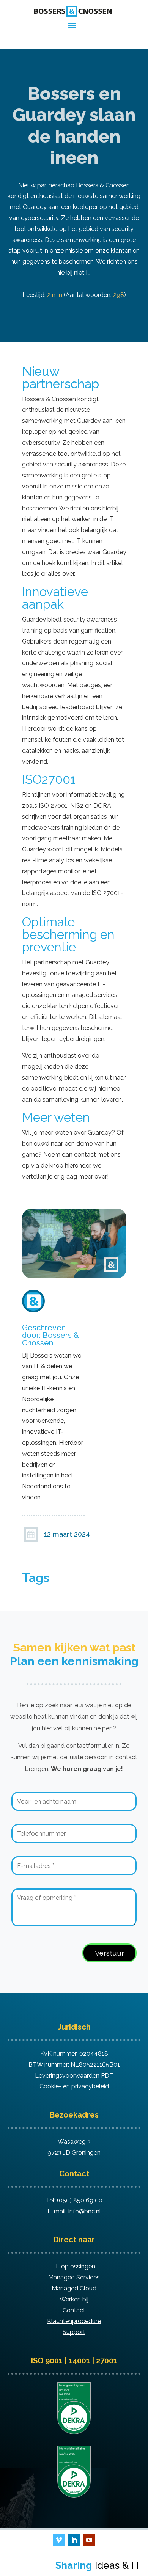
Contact (74, 2310)
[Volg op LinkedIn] (74, 2540)
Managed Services (74, 2277)
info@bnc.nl (85, 2211)
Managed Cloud (74, 2288)
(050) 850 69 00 (80, 2200)
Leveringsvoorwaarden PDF (74, 2076)
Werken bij (74, 2299)
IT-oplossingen (74, 2266)
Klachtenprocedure (74, 2321)
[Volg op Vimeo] (59, 2540)
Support (74, 2332)
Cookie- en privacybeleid (74, 2086)
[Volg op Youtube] (89, 2540)
